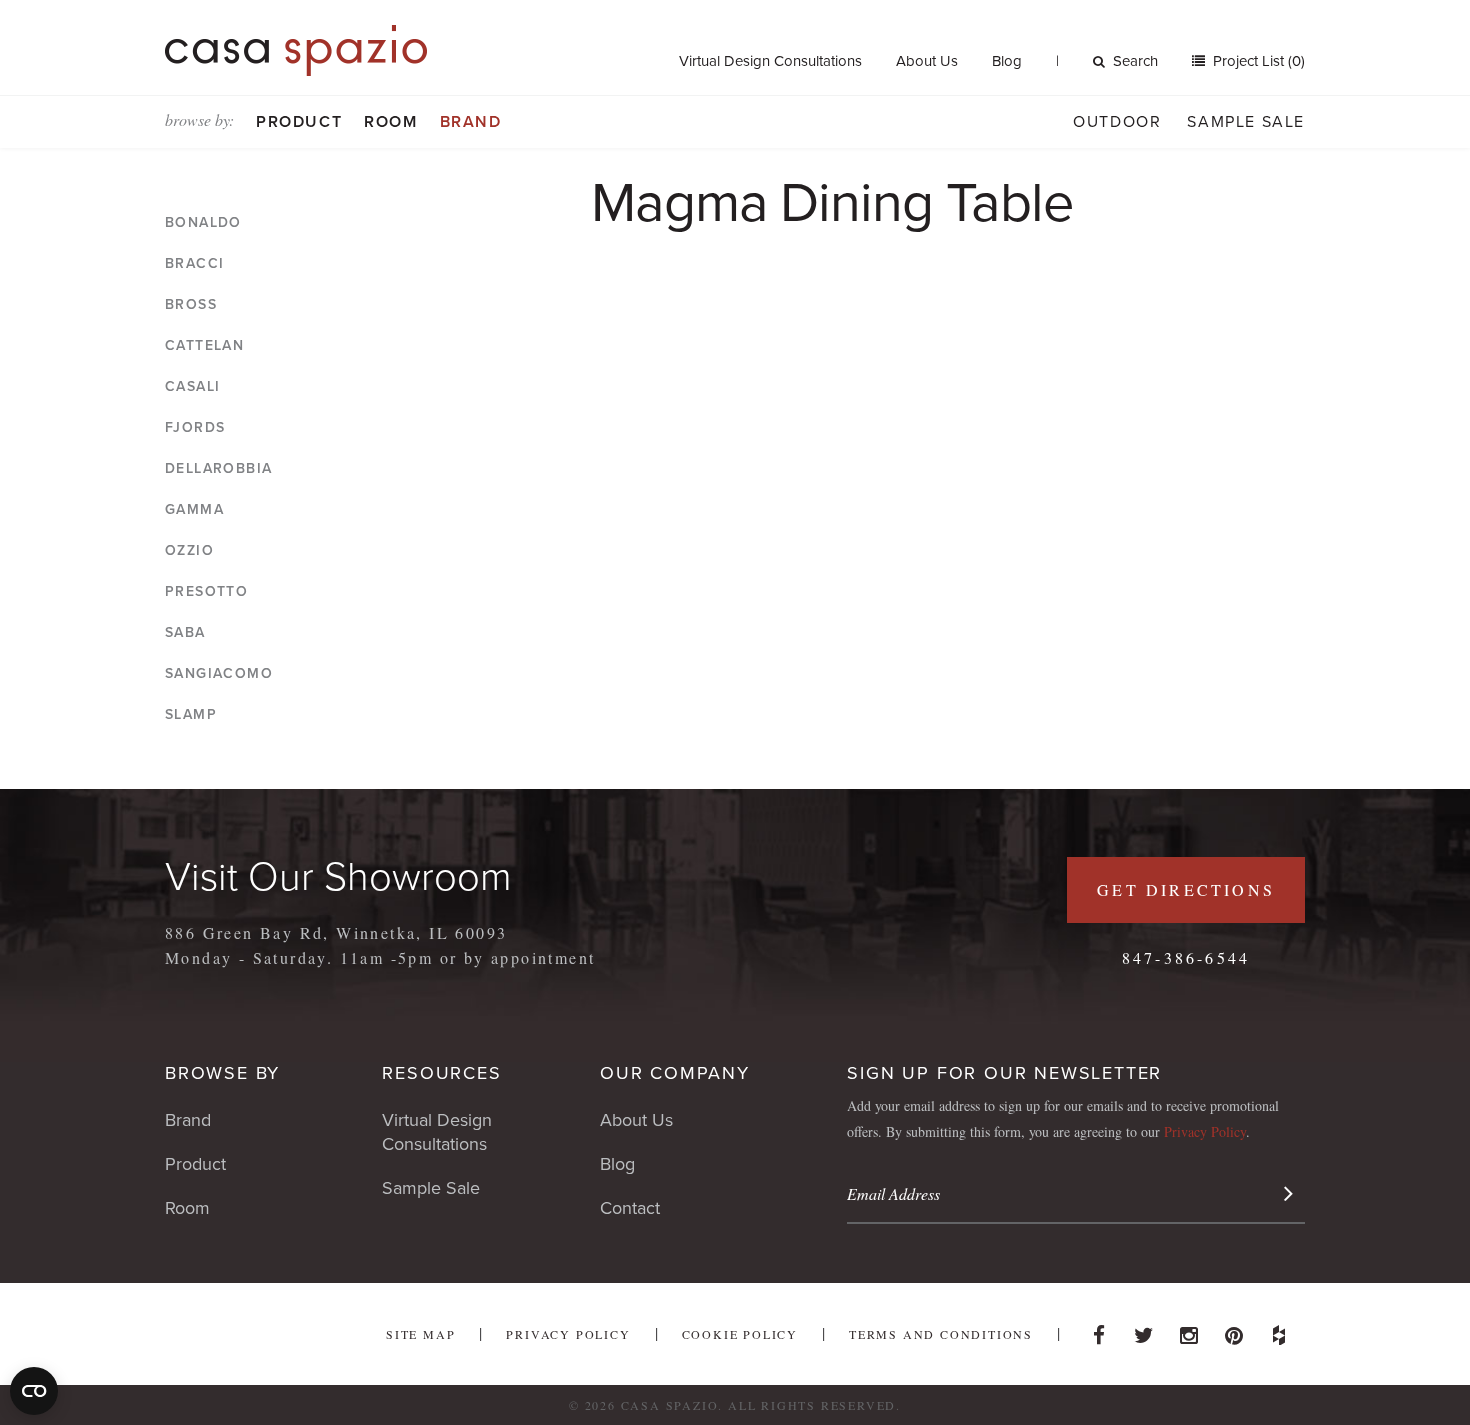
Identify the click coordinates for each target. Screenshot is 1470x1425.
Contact (630, 1208)
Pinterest (1234, 1330)
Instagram (1189, 1330)
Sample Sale (1246, 122)
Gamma (194, 509)
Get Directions (1186, 889)
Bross (191, 304)
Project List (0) (1257, 61)
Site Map (420, 1334)
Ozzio (189, 550)
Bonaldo (203, 222)
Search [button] (1135, 61)
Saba (185, 632)
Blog (1007, 61)
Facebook (1099, 1330)
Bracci (194, 263)
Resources (441, 1073)
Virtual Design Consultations (770, 61)
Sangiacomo (219, 673)
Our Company (675, 1073)
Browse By (222, 1073)
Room (390, 122)
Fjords (195, 427)
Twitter (1144, 1330)
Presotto (206, 591)
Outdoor (1117, 122)
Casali (192, 386)
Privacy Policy (1205, 1131)
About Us (927, 61)
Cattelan (204, 345)
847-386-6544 (1186, 957)
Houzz (1279, 1330)
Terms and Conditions (941, 1334)
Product (299, 122)
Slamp (191, 714)
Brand (471, 122)
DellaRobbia (218, 468)
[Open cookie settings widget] (34, 1391)
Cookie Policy (740, 1334)
